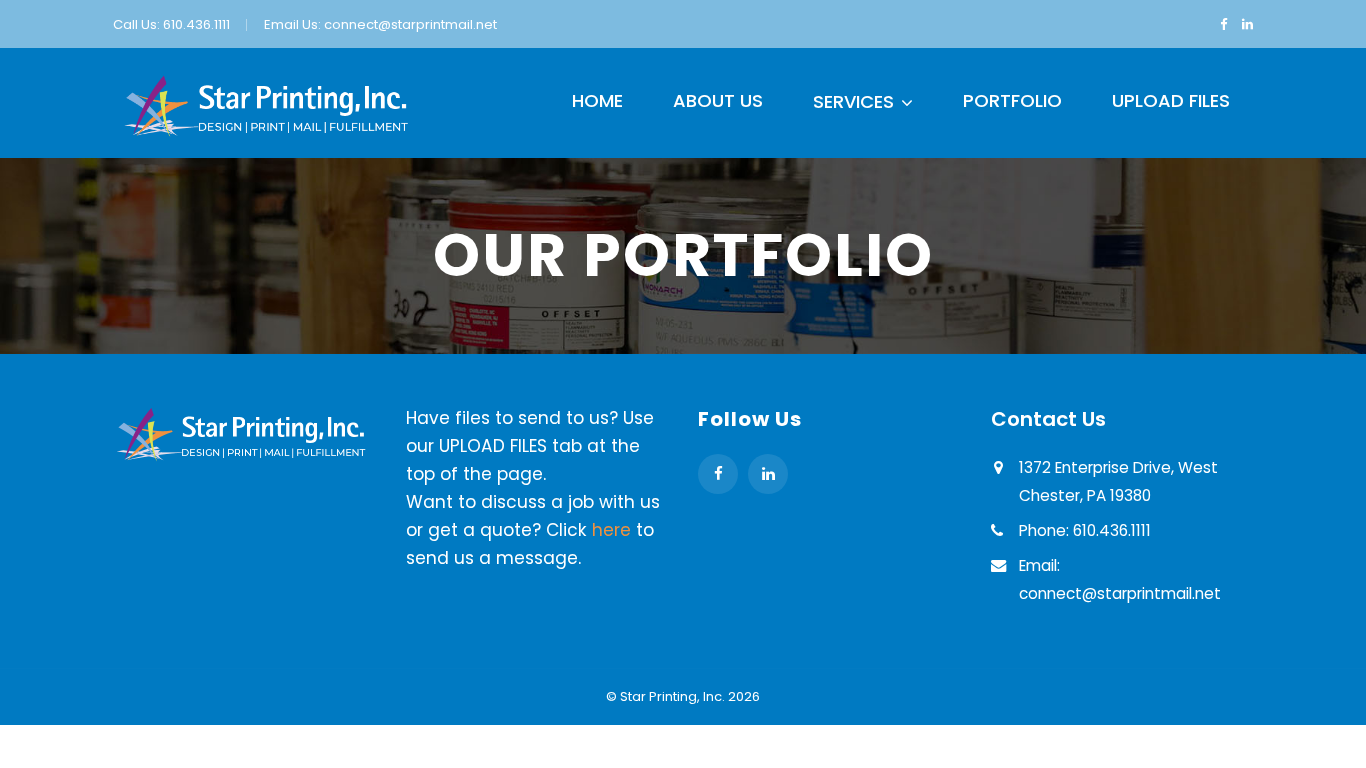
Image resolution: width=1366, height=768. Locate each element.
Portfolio (1012, 100)
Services (853, 101)
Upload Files (1171, 100)
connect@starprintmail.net (410, 24)
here (611, 530)
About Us (718, 100)
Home (597, 100)
